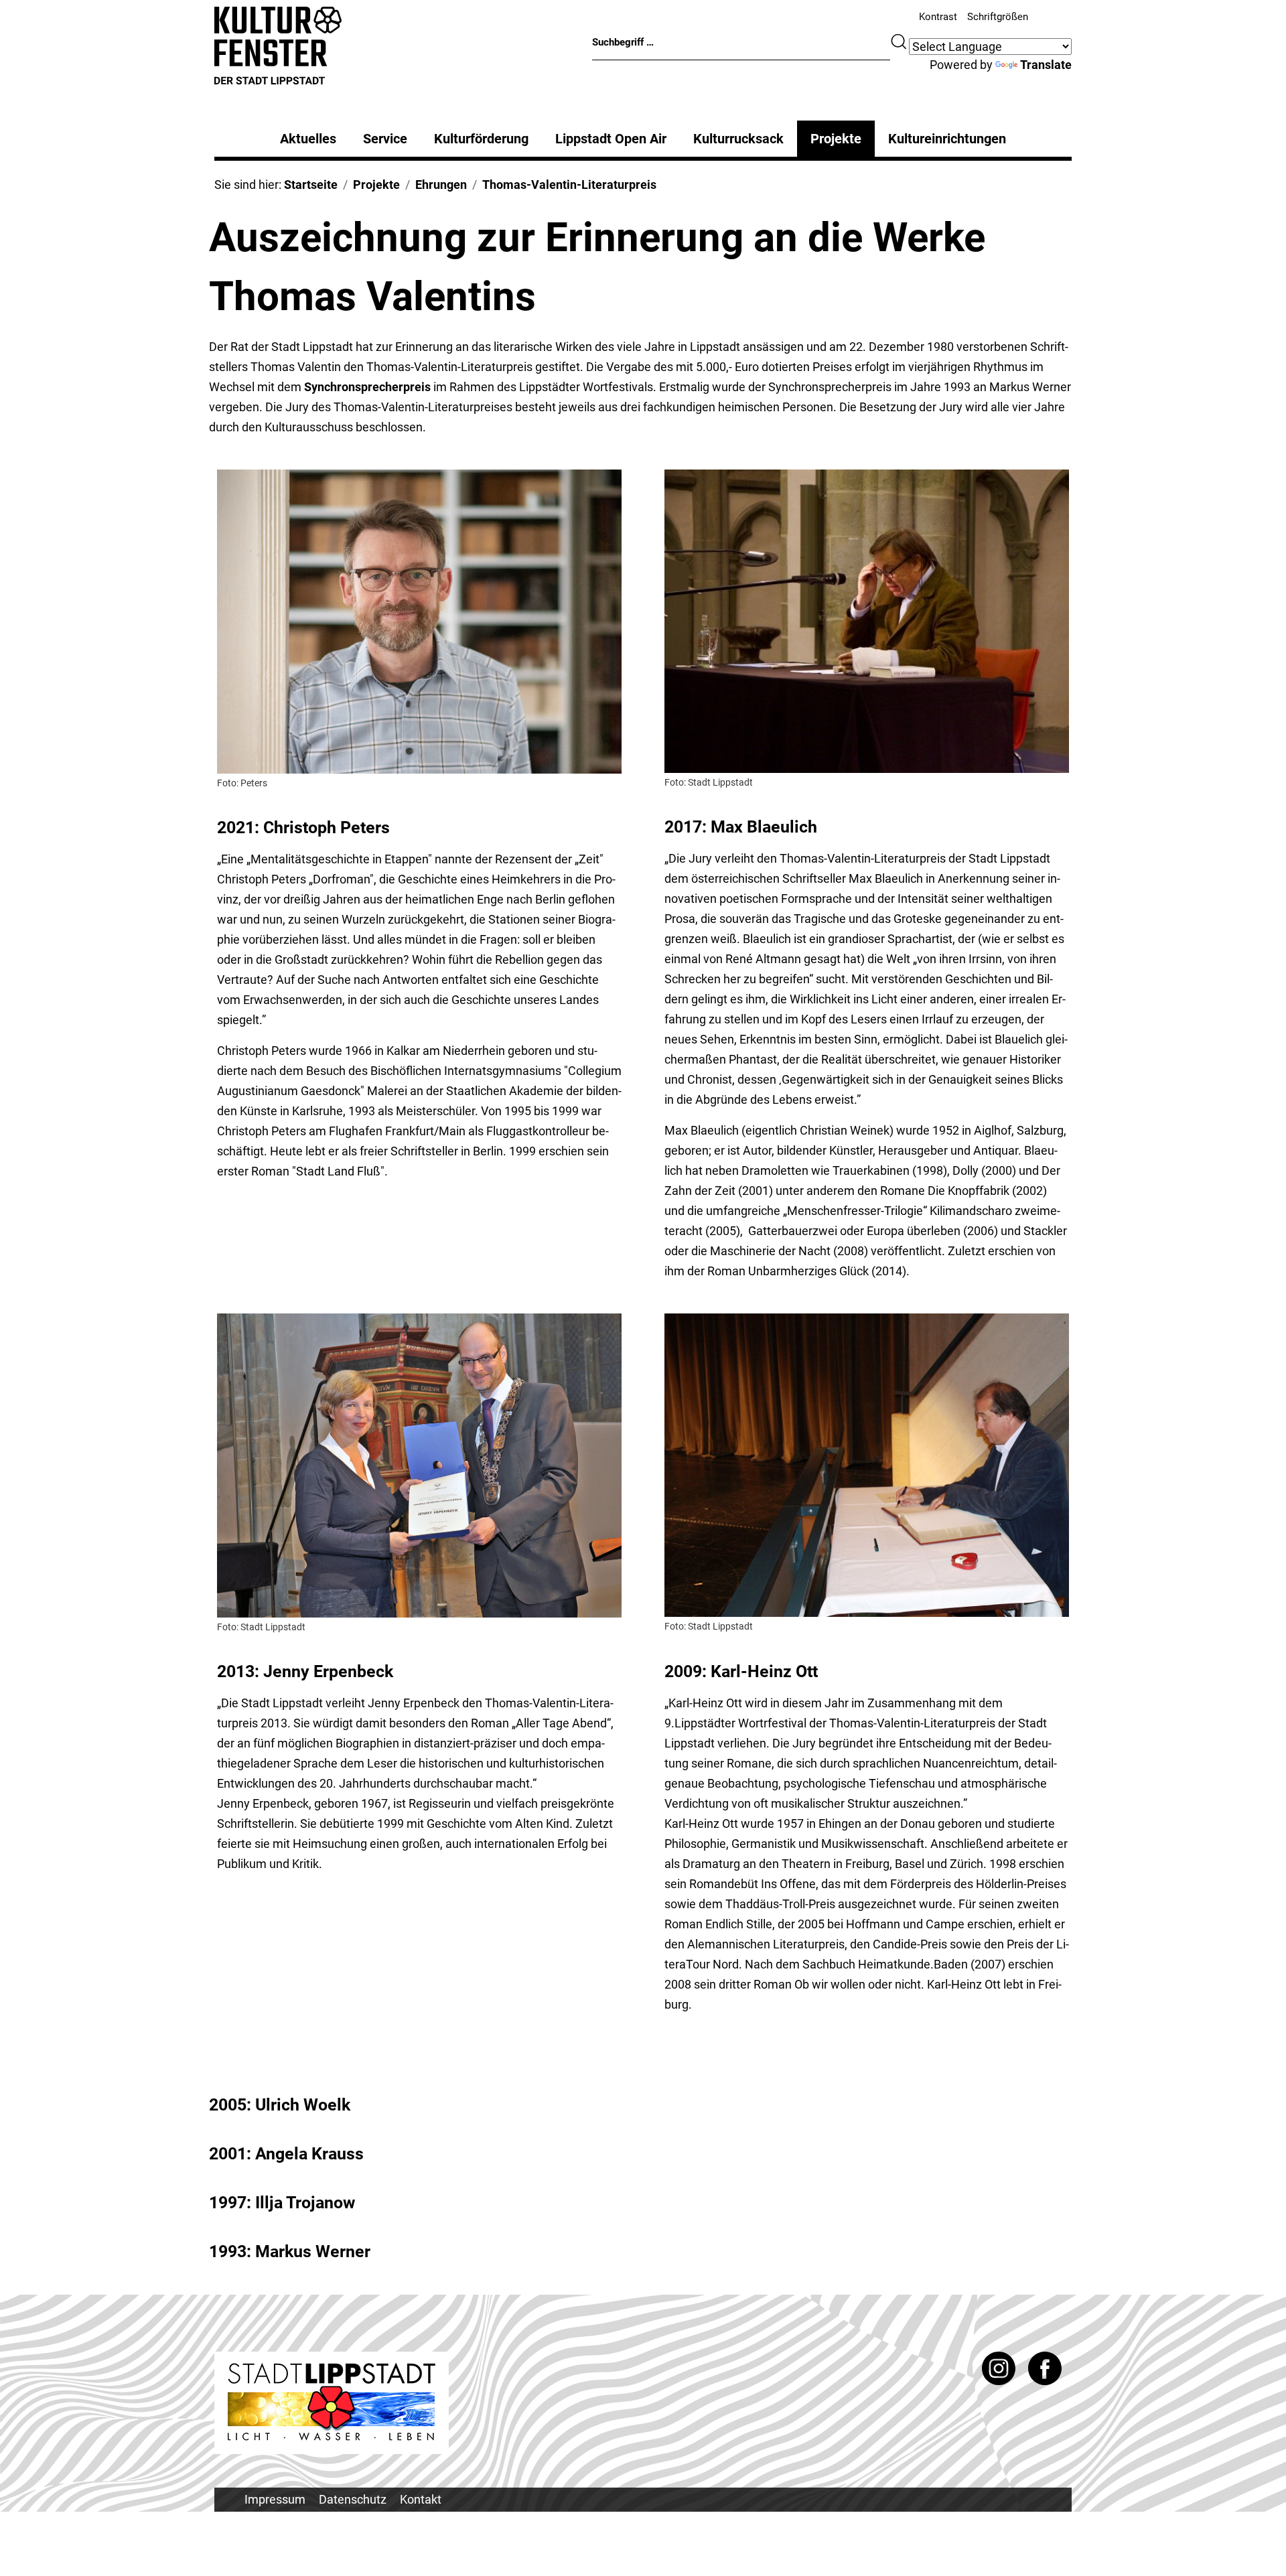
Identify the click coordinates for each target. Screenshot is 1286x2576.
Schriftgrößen (998, 17)
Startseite (311, 185)
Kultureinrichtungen (947, 139)
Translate (1046, 65)
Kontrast (938, 17)
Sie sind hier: (249, 185)
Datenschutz (353, 2499)
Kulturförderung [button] (481, 139)
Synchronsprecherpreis (367, 387)
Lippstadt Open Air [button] (611, 139)
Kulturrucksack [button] (738, 139)
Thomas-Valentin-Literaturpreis (569, 185)
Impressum (275, 2499)
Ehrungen (441, 185)
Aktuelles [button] (308, 139)
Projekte (836, 139)
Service (385, 139)
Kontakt (421, 2499)
